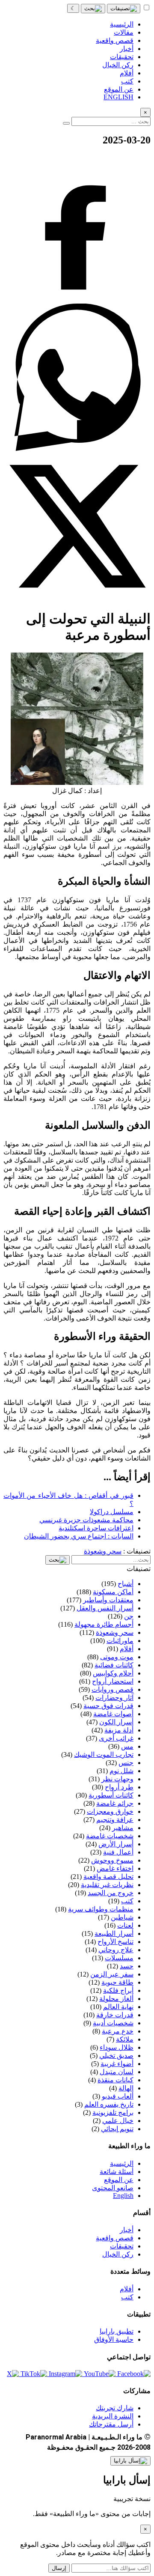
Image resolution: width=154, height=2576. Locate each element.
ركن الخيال (118, 2254)
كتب (127, 2297)
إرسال (59, 2568)
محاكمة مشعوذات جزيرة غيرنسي (86, 1520)
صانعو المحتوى (113, 2188)
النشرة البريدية (113, 2416)
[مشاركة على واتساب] (77, 449)
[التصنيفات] (124, 9)
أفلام (127, 2289)
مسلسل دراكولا (112, 1512)
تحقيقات (122, 2246)
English (123, 2196)
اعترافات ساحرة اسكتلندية (96, 1528)
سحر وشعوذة (103, 1551)
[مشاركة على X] (77, 598)
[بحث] (93, 9)
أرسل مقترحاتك (111, 2424)
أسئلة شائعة (117, 2172)
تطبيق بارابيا (117, 2331)
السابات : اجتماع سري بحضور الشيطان (79, 1536)
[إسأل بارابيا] (130, 2461)
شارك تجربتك (115, 2408)
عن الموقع (119, 2180)
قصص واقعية (115, 2238)
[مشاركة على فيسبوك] (77, 300)
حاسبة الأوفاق (114, 2339)
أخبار (127, 2230)
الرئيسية (122, 2163)
